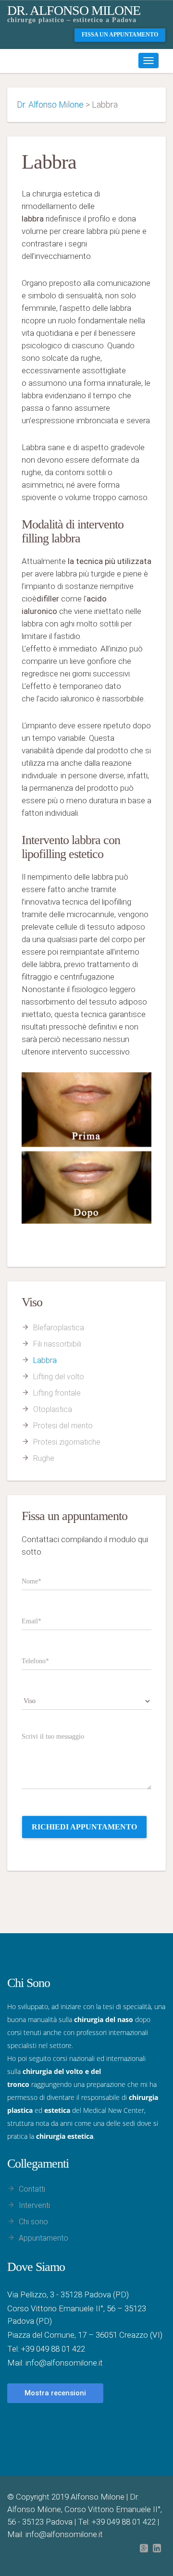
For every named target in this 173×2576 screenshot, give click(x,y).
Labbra (45, 1360)
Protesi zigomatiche (67, 1442)
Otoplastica (53, 1409)
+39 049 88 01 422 (53, 2349)
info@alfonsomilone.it (64, 2363)
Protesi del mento (63, 1426)
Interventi (34, 2205)
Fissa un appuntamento (120, 35)
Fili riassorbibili (57, 1344)
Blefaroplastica (59, 1328)
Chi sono (33, 2222)
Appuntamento (43, 2238)
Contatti (32, 2189)
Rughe (44, 1458)
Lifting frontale (57, 1393)
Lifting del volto (59, 1377)
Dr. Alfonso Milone (74, 10)
